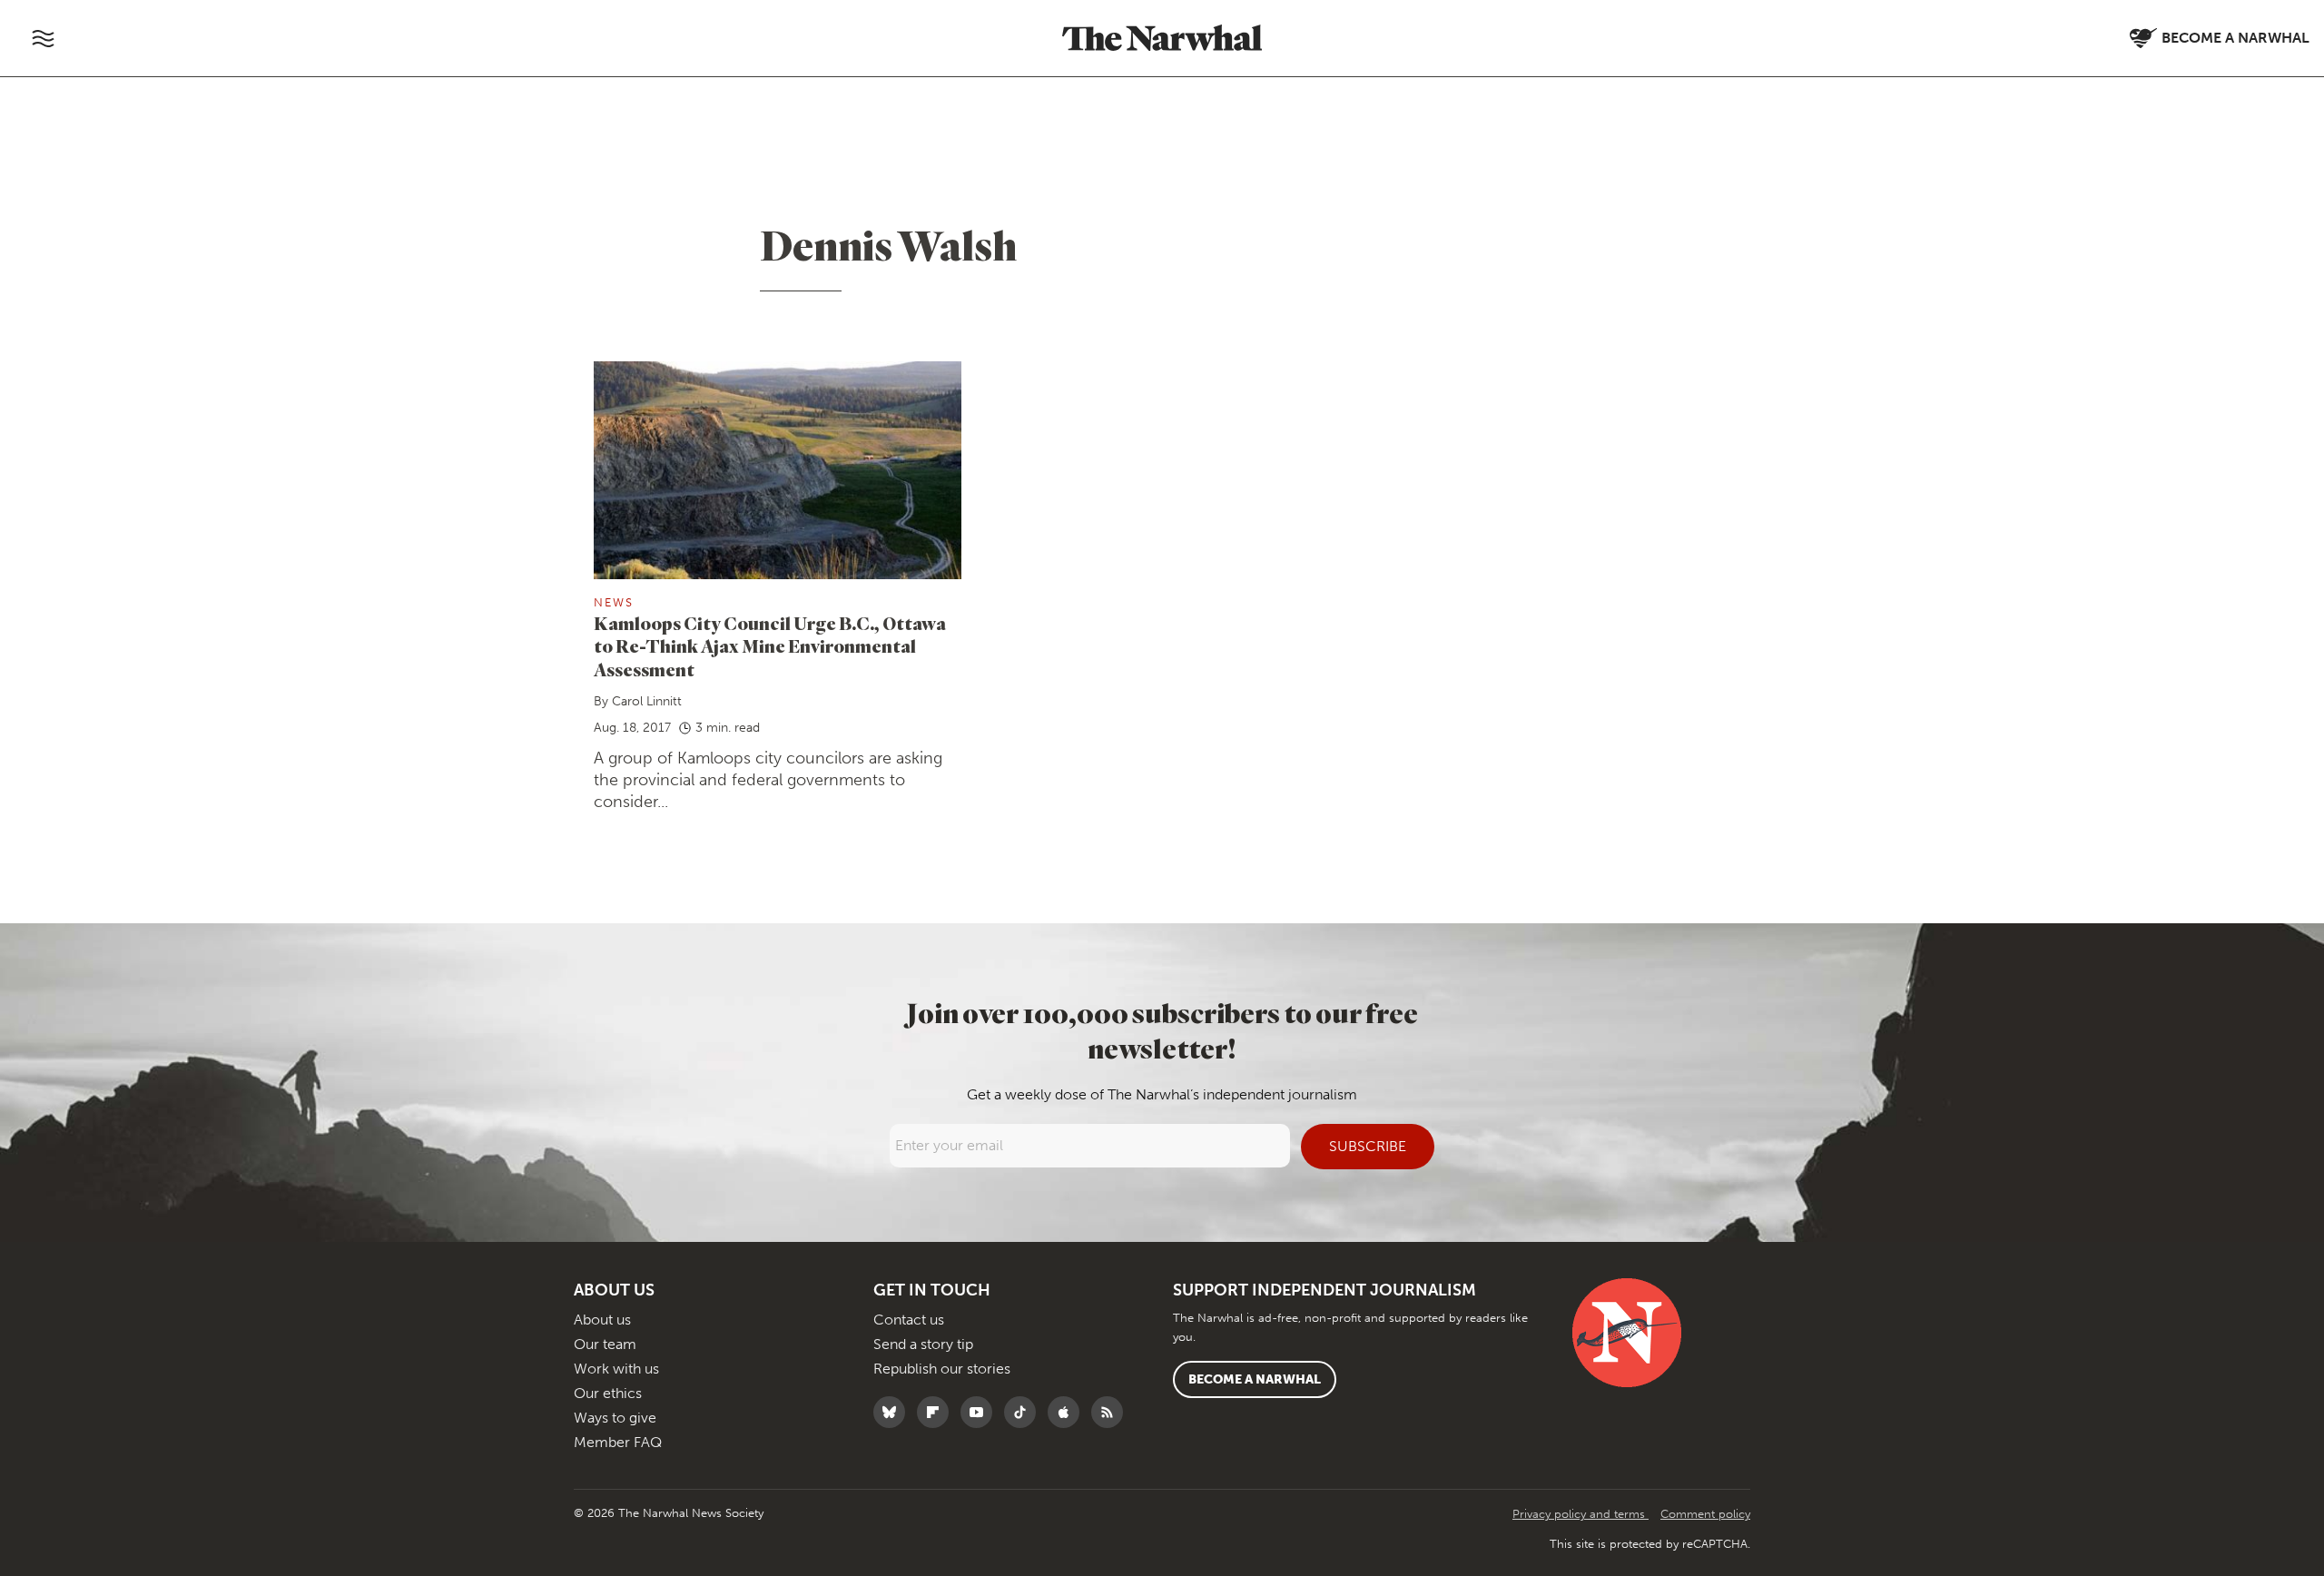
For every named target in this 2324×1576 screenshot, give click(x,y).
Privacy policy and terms (1581, 1514)
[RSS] (1112, 1412)
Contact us (909, 1320)
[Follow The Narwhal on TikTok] (1024, 1412)
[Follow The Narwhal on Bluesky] (894, 1412)
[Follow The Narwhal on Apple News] (1068, 1412)
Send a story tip (923, 1344)
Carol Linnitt (647, 701)
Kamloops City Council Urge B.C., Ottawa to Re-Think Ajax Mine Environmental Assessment (770, 647)
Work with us (616, 1369)
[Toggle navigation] (43, 38)
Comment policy (1705, 1514)
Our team (605, 1344)
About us (602, 1320)
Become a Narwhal (1255, 1379)
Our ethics (608, 1393)
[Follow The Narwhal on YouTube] (981, 1412)
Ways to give (615, 1418)
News (614, 602)
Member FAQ (618, 1442)
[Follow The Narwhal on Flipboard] (937, 1412)
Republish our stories (942, 1369)
